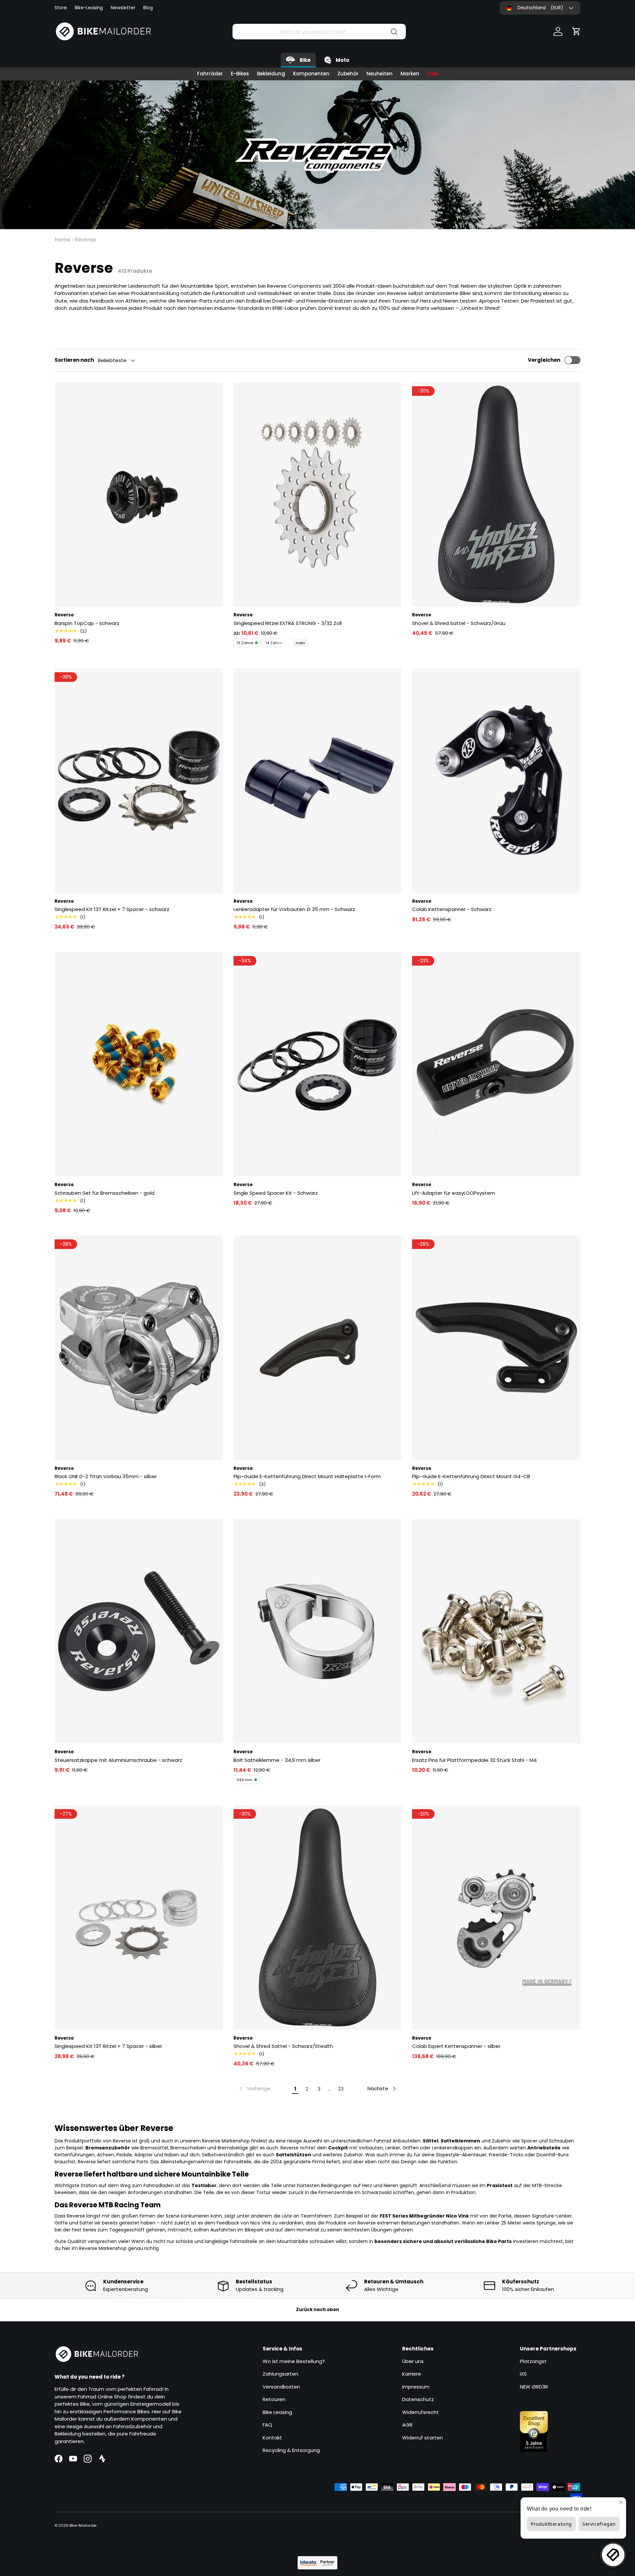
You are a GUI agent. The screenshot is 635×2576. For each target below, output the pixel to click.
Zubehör (348, 74)
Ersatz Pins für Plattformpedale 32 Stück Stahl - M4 (474, 1760)
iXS (523, 2374)
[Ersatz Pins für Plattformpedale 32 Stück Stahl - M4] (496, 1631)
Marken (410, 74)
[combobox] (319, 32)
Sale (433, 74)
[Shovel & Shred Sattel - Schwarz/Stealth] (318, 1917)
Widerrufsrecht (421, 2412)
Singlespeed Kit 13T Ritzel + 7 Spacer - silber (108, 2046)
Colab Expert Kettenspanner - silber (456, 2046)
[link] (254, 2089)
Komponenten (311, 74)
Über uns (413, 2361)
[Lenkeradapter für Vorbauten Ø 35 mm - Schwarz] (318, 780)
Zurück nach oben (317, 2310)
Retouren (274, 2399)
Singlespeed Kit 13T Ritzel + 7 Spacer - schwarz (112, 909)
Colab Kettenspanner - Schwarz (452, 909)
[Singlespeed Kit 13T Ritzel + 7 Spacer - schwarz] (139, 780)
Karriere (412, 2374)
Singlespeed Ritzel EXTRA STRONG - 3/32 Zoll (288, 623)
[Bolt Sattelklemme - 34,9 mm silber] (318, 1631)
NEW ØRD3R (534, 2387)
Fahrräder (210, 74)
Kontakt (272, 2438)
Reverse (85, 240)
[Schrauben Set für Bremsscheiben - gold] (139, 1064)
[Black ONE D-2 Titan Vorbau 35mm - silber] (139, 1348)
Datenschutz (418, 2399)
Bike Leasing (277, 2412)
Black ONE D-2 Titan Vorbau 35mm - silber (106, 1476)
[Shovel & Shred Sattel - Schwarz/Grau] (496, 494)
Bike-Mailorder (83, 2525)
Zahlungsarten (280, 2374)
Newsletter (123, 8)
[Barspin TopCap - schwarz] (139, 494)
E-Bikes (240, 74)
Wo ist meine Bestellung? (294, 2361)
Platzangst (533, 2361)
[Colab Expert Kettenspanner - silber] (496, 1917)
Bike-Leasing (89, 8)
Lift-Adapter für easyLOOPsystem (454, 1193)
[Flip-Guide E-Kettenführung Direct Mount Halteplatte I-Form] (318, 1348)
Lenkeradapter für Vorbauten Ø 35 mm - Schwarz (294, 909)
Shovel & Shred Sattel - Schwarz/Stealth (283, 2046)
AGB (407, 2425)
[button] (576, 31)
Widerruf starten (423, 2438)
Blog (148, 8)
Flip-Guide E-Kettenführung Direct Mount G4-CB (471, 1476)
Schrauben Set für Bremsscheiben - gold (105, 1193)
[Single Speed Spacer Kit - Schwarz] (318, 1064)
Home (62, 240)
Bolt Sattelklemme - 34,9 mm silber (277, 1760)
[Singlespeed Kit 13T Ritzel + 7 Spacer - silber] (139, 1917)
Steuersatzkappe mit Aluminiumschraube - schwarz (118, 1760)
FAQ (267, 2425)
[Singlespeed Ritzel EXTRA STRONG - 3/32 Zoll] (318, 494)
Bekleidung (271, 74)
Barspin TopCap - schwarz (87, 623)
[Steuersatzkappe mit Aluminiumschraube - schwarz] (139, 1631)
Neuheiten (380, 74)
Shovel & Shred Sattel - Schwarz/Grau (459, 623)
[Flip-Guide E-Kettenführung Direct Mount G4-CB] (496, 1348)
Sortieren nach (74, 360)
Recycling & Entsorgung (291, 2450)
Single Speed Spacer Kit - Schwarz (276, 1193)
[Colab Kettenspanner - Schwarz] (496, 780)
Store (61, 8)
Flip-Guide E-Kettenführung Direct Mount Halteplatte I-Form (307, 1476)
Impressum (416, 2387)
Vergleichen (544, 360)
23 (341, 2089)
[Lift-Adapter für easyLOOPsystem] (496, 1064)
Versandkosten (281, 2387)
